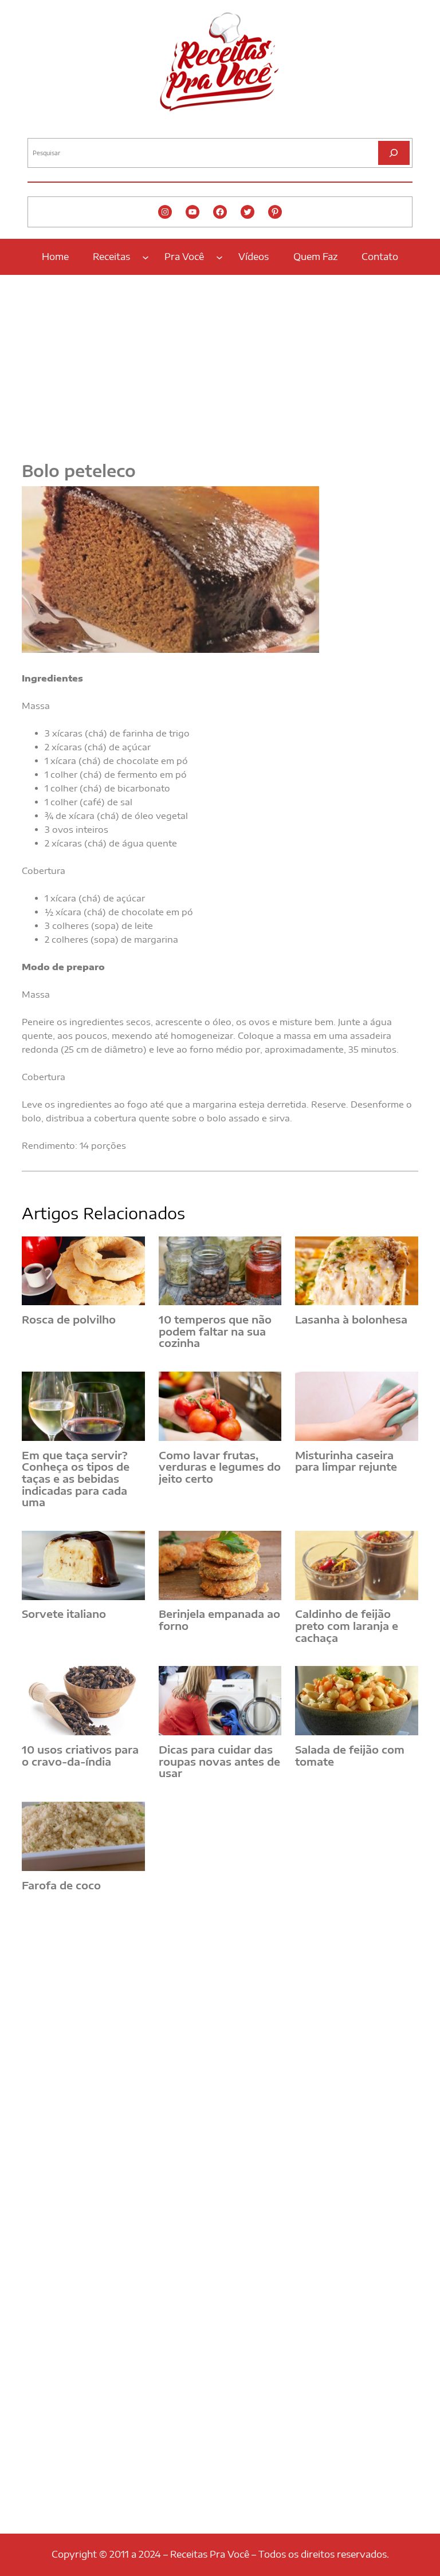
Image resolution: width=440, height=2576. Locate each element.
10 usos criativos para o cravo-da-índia (80, 1756)
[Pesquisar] (394, 153)
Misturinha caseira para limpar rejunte (346, 1461)
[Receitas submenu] (146, 257)
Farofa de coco (61, 1886)
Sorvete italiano (64, 1614)
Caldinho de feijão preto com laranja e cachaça (347, 1626)
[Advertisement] (220, 361)
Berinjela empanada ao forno (219, 1620)
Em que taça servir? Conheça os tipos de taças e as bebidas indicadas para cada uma (76, 1479)
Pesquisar (43, 129)
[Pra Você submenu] (219, 257)
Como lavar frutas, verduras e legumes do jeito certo (220, 1467)
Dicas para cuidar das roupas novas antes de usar (219, 1762)
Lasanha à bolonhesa (351, 1320)
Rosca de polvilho (69, 1320)
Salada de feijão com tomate (350, 1756)
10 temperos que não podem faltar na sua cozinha (215, 1332)
